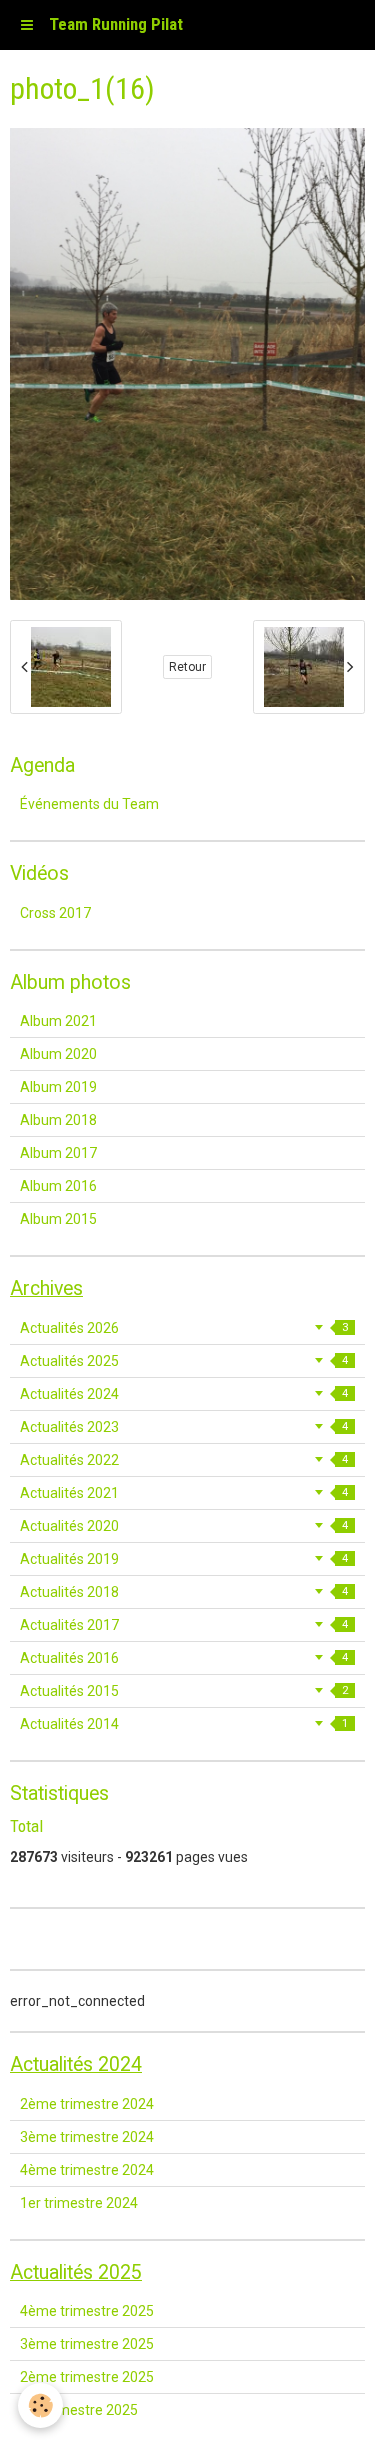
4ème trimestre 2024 (87, 2170)
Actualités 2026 (184, 1328)
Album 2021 (58, 1021)
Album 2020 (58, 1054)
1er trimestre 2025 (79, 2410)
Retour (187, 667)
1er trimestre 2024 (79, 2203)
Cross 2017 (55, 913)
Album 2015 (58, 1219)
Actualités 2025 (184, 1361)
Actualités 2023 (184, 1427)
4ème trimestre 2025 (87, 2311)
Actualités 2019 (184, 1559)
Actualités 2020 (184, 1526)
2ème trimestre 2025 (87, 2377)
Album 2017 (58, 1153)
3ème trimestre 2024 (87, 2137)
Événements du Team (89, 804)
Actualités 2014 (184, 1724)
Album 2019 (58, 1087)
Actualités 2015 (184, 1691)
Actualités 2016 (184, 1658)
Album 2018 (58, 1120)
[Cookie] (40, 2405)
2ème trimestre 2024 (87, 2104)
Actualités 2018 (184, 1592)
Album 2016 (58, 1186)
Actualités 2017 (184, 1625)
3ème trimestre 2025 (87, 2344)
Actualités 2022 (184, 1460)
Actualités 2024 (184, 1394)
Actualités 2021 (184, 1493)
